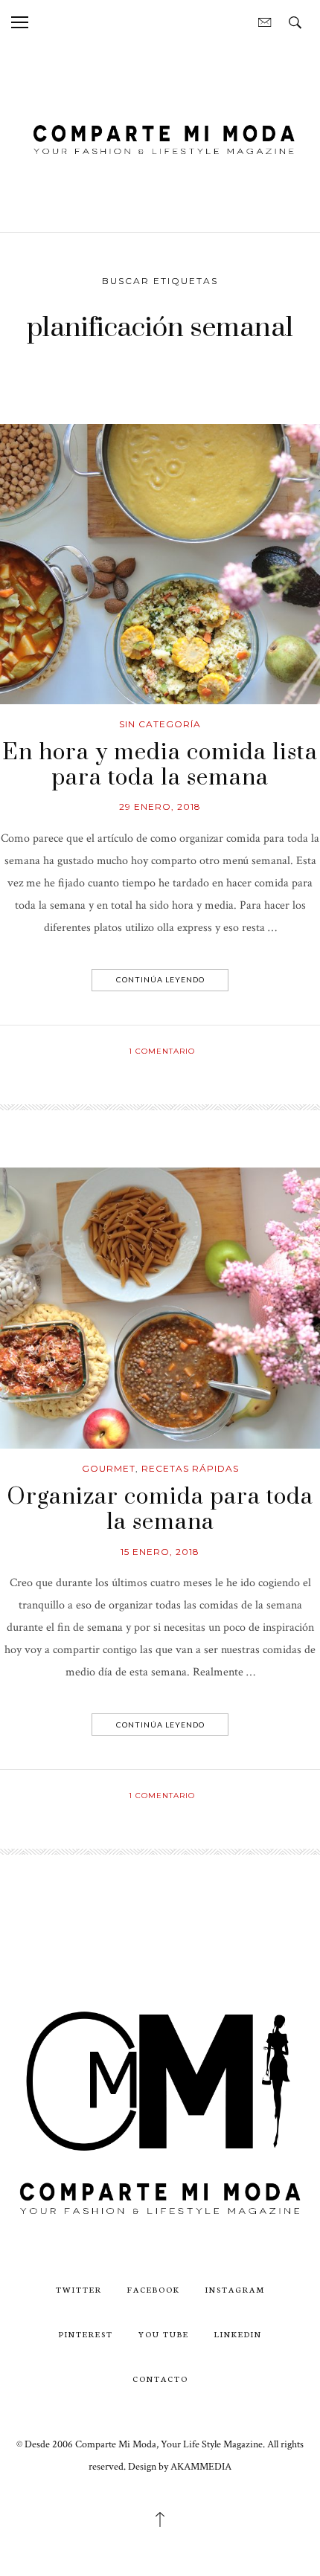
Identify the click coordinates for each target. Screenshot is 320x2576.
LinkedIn (238, 2334)
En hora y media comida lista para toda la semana (160, 765)
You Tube (164, 2334)
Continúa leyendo (160, 979)
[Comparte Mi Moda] (160, 137)
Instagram (235, 2289)
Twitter (79, 2289)
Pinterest (86, 2334)
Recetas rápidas (190, 1468)
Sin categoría (160, 724)
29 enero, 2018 (160, 806)
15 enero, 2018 (160, 1552)
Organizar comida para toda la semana (160, 1510)
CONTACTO (160, 2379)
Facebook (154, 2289)
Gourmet (109, 1468)
